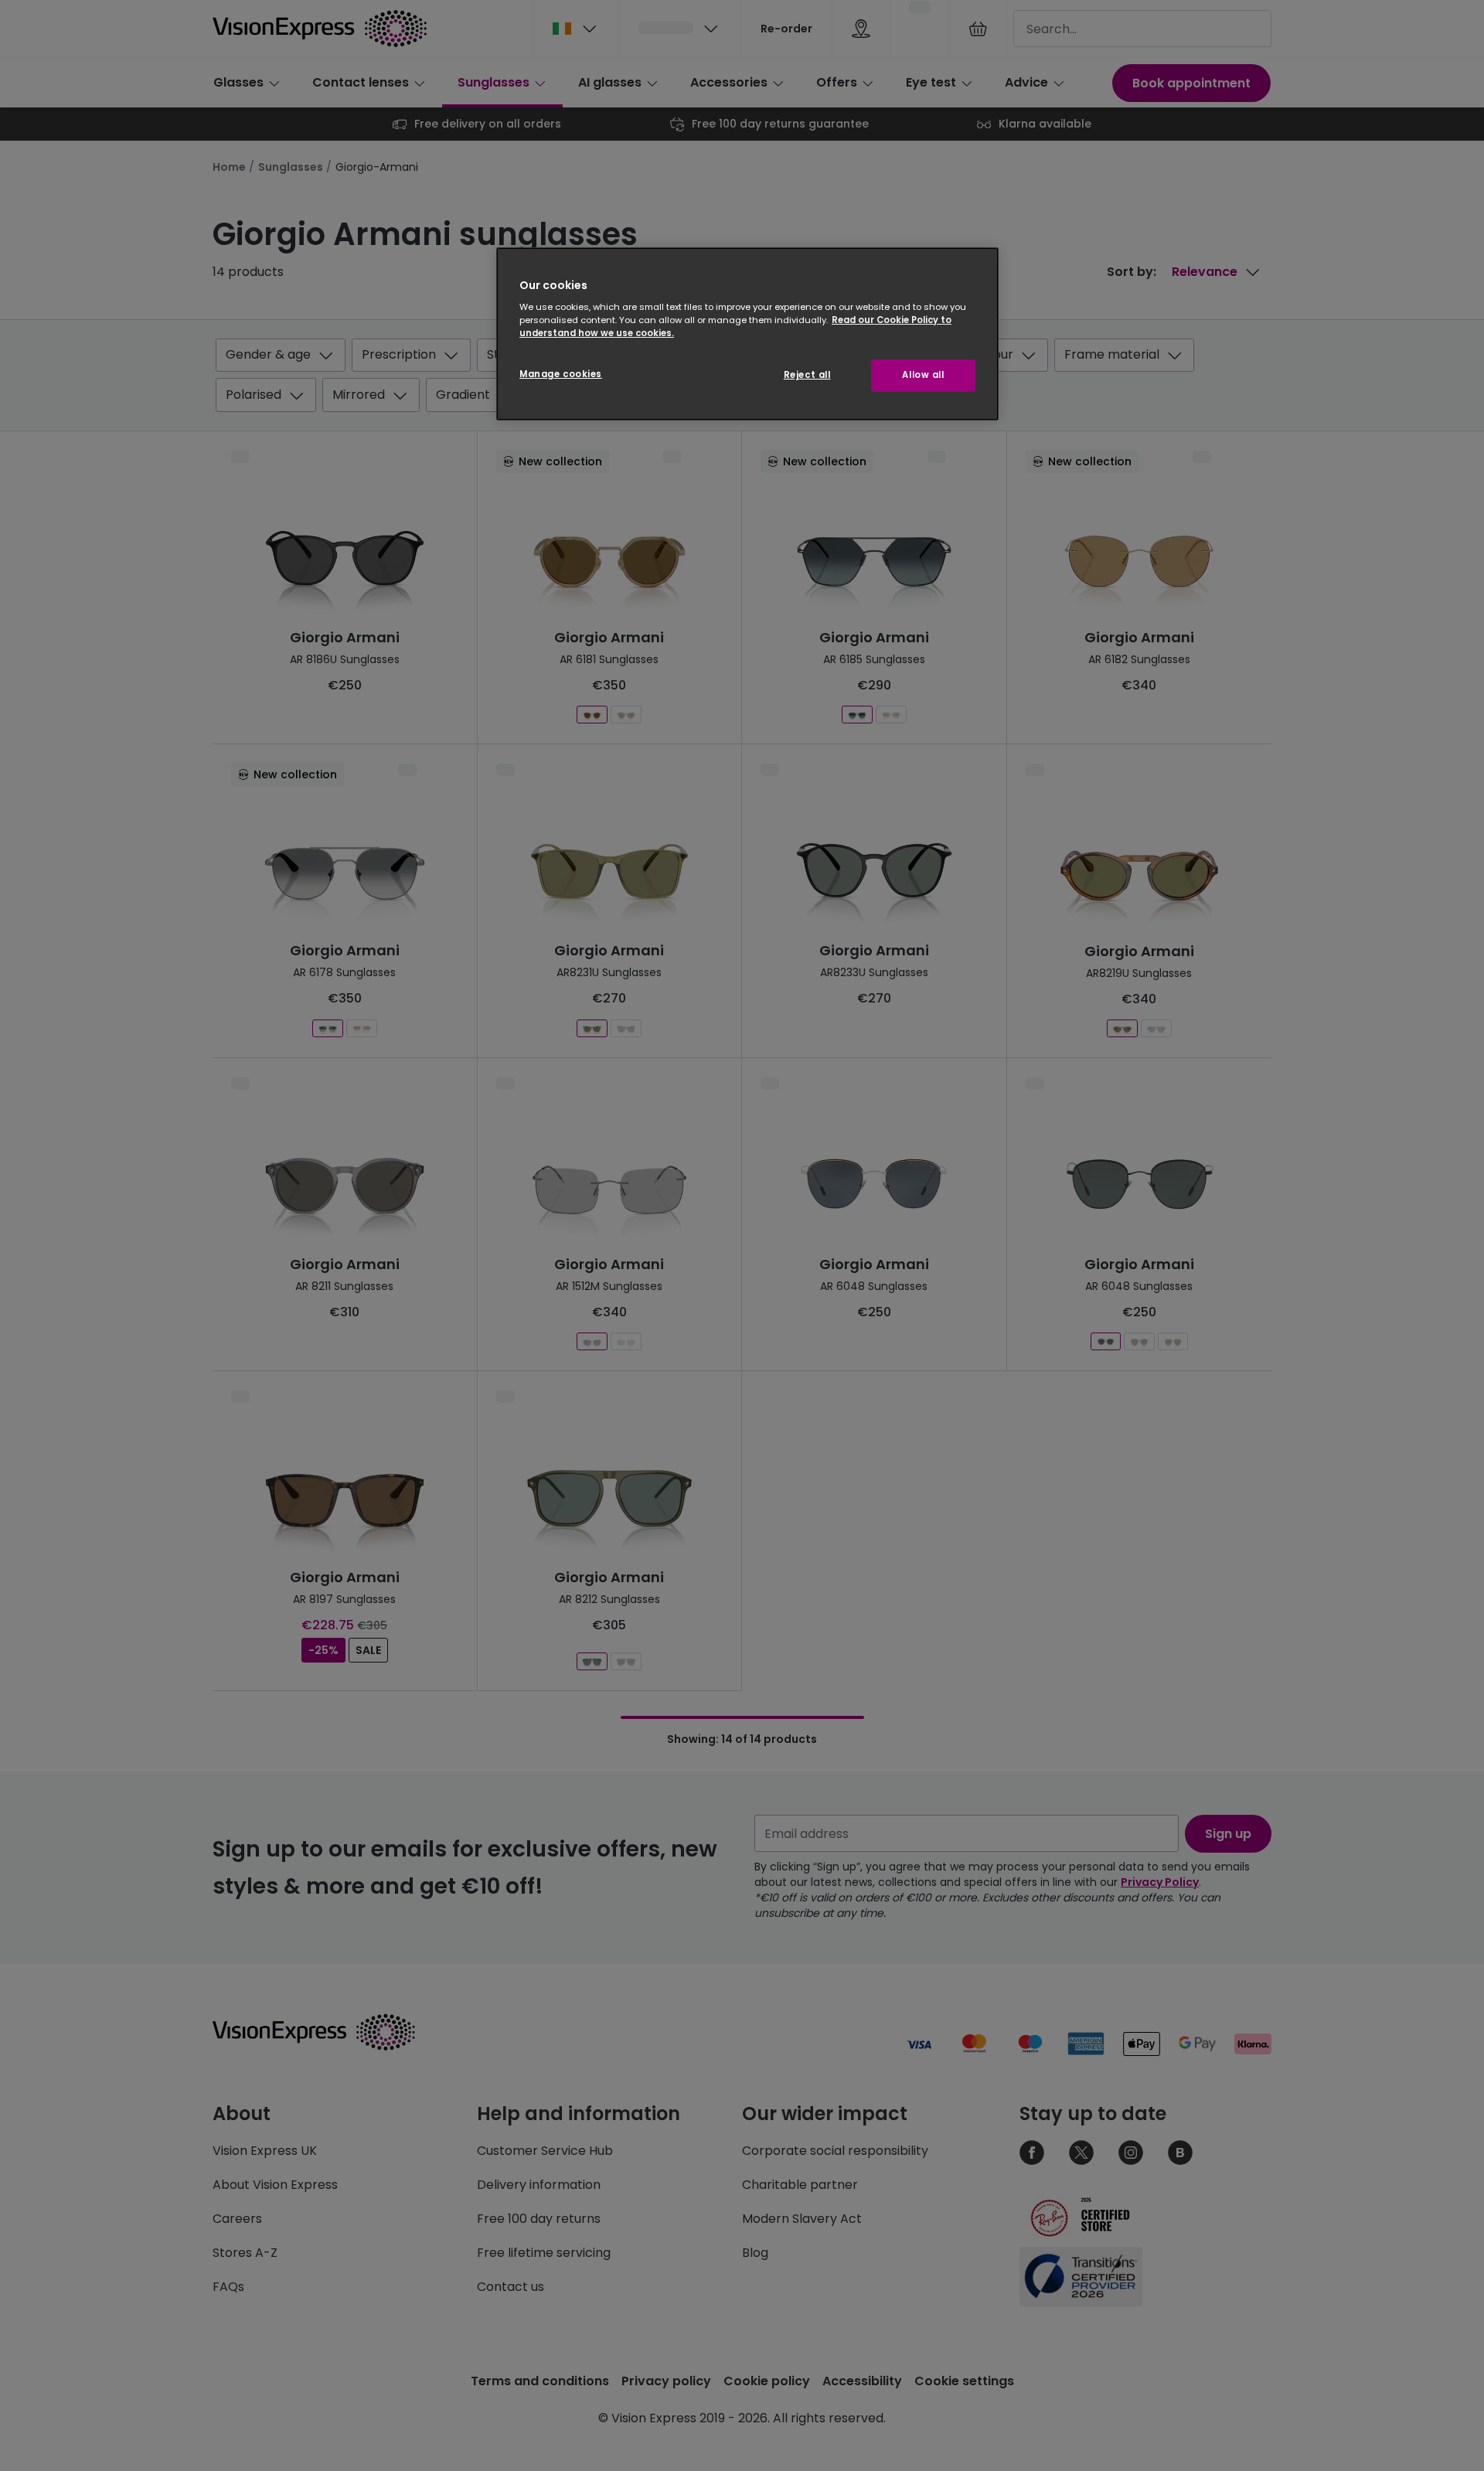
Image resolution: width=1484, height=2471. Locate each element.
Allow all (923, 375)
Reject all (807, 375)
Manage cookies (561, 374)
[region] (747, 334)
